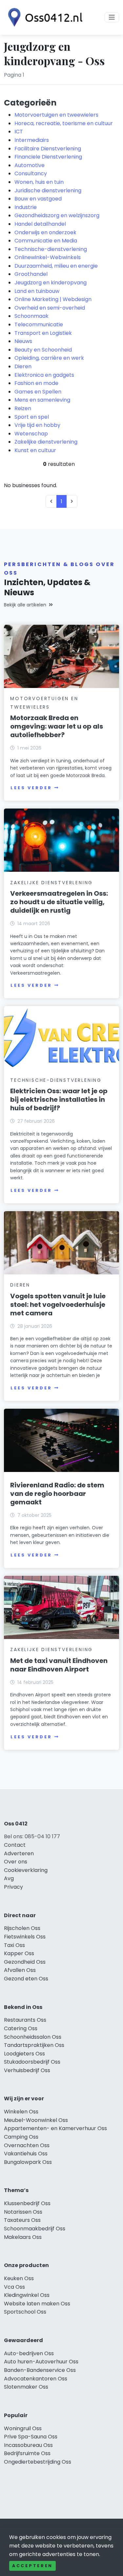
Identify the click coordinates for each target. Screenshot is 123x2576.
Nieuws (23, 341)
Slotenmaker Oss (26, 2387)
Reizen (23, 408)
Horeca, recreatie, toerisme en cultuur (64, 123)
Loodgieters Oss (24, 2054)
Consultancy (31, 173)
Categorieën (30, 103)
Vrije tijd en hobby (37, 425)
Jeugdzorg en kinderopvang (51, 283)
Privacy (13, 1887)
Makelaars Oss (23, 2237)
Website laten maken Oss (37, 2304)
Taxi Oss (14, 1945)
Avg (9, 1878)
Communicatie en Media (46, 241)
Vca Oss (14, 2287)
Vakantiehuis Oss (26, 2154)
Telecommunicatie (39, 324)
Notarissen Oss (23, 2212)
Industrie (26, 207)
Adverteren (19, 1853)
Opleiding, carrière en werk (49, 358)
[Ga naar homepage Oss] (43, 17)
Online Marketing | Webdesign (53, 299)
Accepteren (32, 2566)
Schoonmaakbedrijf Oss (35, 2229)
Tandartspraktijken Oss (34, 2045)
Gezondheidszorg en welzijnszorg (57, 215)
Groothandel (31, 274)
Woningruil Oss (23, 2428)
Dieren (23, 366)
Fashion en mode (36, 383)
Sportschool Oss (25, 2312)
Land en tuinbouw (37, 291)
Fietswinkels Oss (25, 1937)
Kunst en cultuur (35, 450)
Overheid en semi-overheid (50, 308)
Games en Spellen (38, 392)
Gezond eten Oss (26, 1979)
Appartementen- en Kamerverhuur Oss (55, 2128)
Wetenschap (31, 434)
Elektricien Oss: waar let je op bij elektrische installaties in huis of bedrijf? (59, 1099)
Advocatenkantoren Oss (36, 2379)
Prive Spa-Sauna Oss (31, 2437)
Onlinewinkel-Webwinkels (48, 257)
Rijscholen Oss (22, 1928)
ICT (19, 132)
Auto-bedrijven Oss (29, 2353)
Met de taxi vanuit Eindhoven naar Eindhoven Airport (59, 1665)
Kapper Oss (19, 1953)
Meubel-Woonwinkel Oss (36, 2120)
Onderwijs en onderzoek (45, 232)
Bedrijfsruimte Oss (27, 2453)
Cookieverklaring (26, 1870)
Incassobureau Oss (28, 2445)
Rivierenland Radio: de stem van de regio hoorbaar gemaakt (57, 1494)
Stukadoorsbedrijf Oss (32, 2062)
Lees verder (31, 788)
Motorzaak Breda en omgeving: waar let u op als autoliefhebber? (57, 726)
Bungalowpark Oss (28, 2162)
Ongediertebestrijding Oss (38, 2462)
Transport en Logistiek (43, 333)
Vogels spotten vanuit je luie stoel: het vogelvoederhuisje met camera (58, 1305)
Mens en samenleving (42, 400)
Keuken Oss (19, 2278)
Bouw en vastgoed (38, 199)
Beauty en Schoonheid (43, 350)
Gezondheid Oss (25, 1962)
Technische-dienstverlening (51, 249)
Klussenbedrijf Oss (27, 2203)
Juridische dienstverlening (48, 191)
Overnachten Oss (27, 2145)
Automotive (30, 165)
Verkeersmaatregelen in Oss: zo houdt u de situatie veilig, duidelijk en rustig (59, 902)
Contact (15, 1845)
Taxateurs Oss (22, 2220)
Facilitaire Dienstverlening (48, 149)
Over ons (16, 1862)
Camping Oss (21, 2137)
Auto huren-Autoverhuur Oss (41, 2362)
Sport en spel (32, 417)
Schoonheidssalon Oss (33, 2037)
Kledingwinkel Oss (27, 2295)
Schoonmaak (31, 316)
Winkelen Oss (21, 2112)
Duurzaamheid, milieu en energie (56, 266)
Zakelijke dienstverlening (46, 442)
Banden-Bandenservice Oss (40, 2370)
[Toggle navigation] (112, 17)
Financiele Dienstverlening (48, 157)
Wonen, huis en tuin (39, 182)
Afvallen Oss (20, 1970)
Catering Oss (21, 2028)
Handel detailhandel (40, 224)
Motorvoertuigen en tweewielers (56, 115)
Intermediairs (32, 140)
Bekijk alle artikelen (25, 605)
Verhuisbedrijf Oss (27, 2070)
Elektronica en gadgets (44, 375)
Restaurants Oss (25, 2020)
